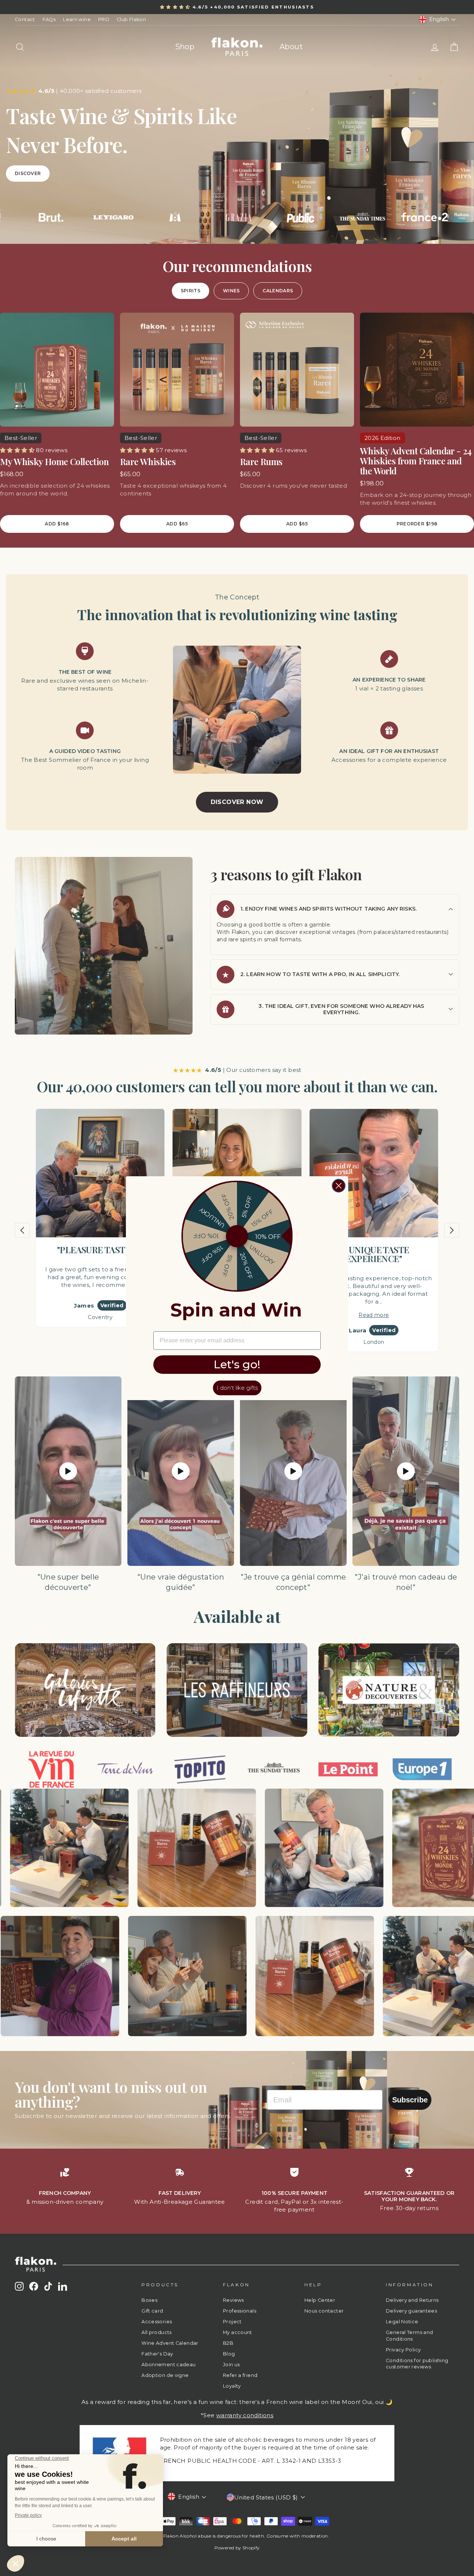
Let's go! (237, 1364)
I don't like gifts (237, 1388)
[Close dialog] (339, 1186)
